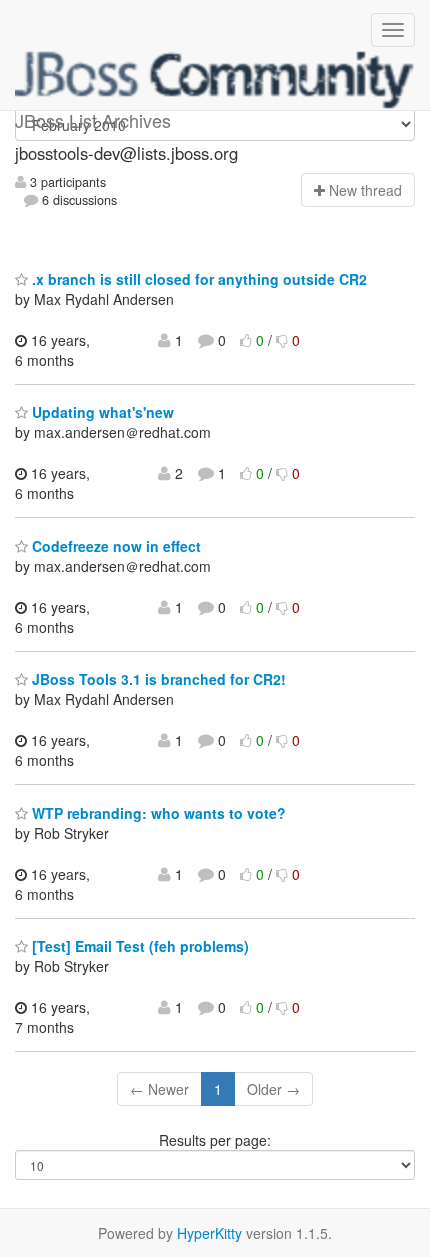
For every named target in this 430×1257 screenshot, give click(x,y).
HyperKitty (209, 1233)
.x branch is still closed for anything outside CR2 (197, 279)
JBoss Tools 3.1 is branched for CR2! (157, 679)
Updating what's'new (101, 412)
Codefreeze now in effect (114, 546)
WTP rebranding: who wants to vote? (157, 813)
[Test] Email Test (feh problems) (138, 946)
